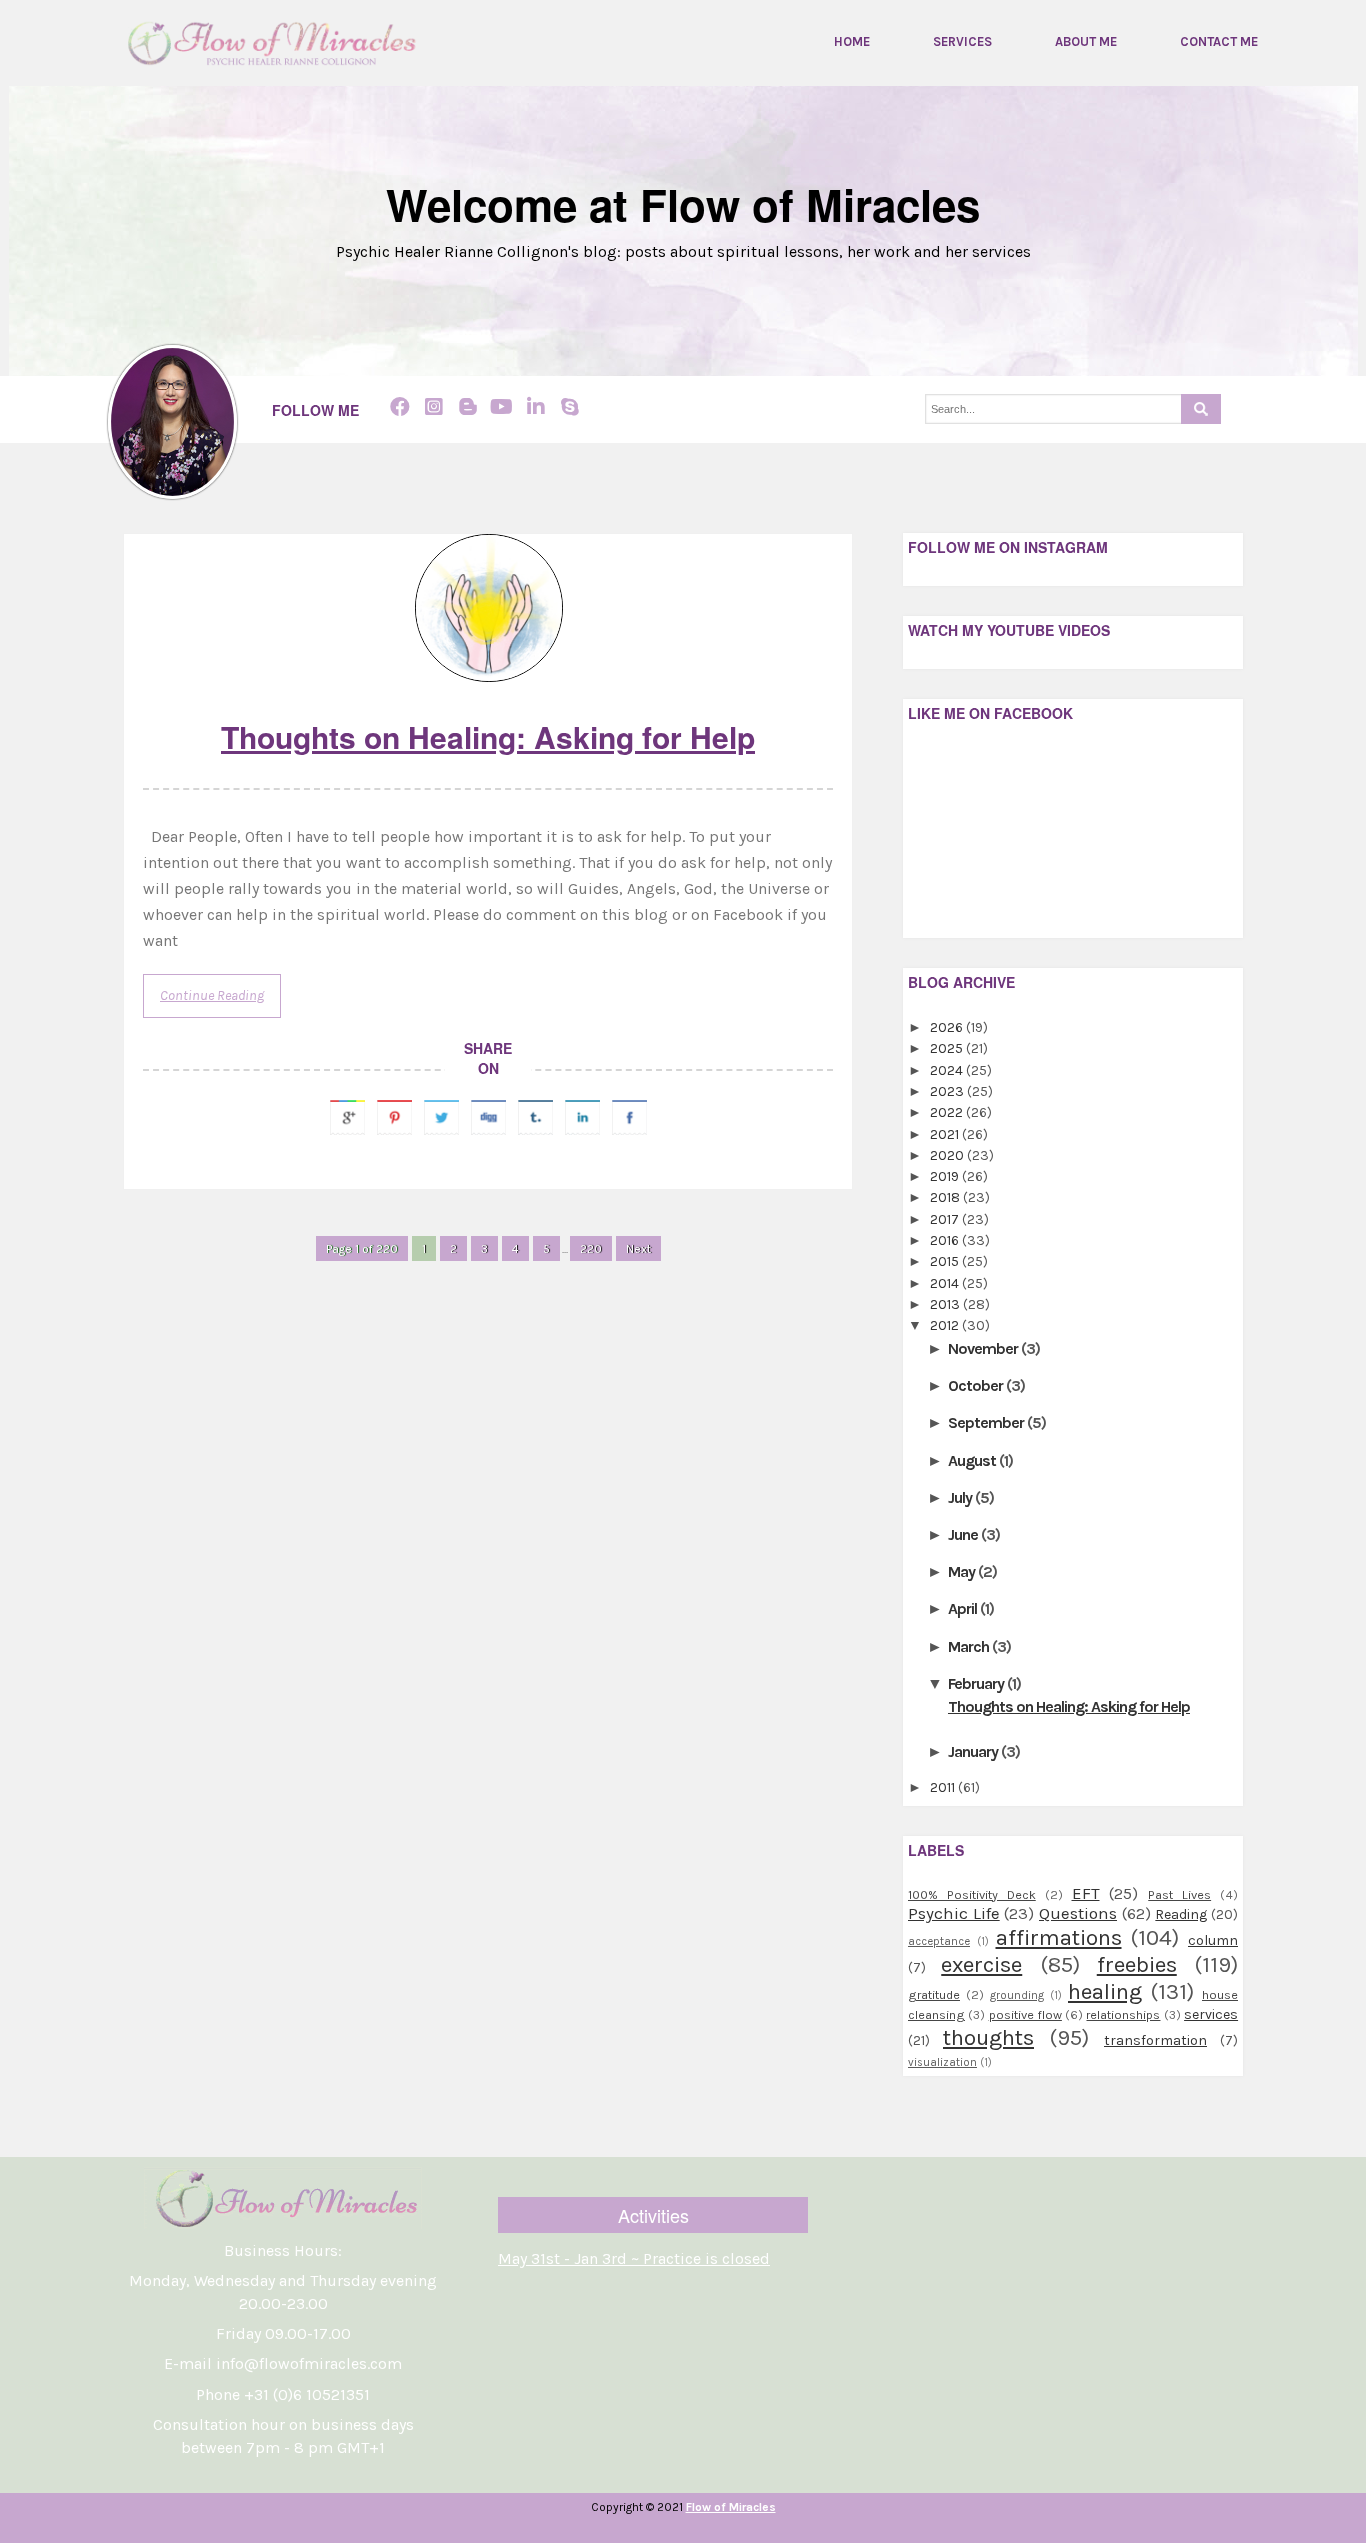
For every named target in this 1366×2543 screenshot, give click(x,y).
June (964, 1534)
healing (1105, 1991)
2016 (946, 1240)
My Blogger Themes (772, 2529)
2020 (948, 1155)
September (987, 1422)
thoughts (988, 2037)
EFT (1086, 1893)
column (1213, 1940)
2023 (948, 1091)
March (970, 1646)
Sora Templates (645, 2529)
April (964, 1608)
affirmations (1059, 1937)
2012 (946, 1325)
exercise (981, 1964)
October (977, 1385)
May (963, 1571)
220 (591, 1249)
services (1211, 2014)
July (961, 1497)
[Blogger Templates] (849, 1266)
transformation (1155, 2040)
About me (1086, 42)
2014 (946, 1283)
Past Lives (1179, 1894)
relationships (1123, 2014)
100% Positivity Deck (972, 1894)
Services (962, 42)
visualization (942, 2062)
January (974, 1751)
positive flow (1025, 2014)
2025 (948, 1048)
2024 (948, 1070)
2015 (946, 1261)
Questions (1078, 1913)
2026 (948, 1027)
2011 (944, 1787)
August (973, 1460)
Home (852, 42)
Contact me (1219, 42)
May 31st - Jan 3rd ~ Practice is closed (634, 2258)
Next (638, 1249)
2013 (946, 1304)
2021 (946, 1134)
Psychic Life (954, 1913)
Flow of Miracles (731, 2507)
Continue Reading (212, 995)
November (984, 1348)
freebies (1137, 1964)
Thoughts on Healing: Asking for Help (488, 736)
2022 (948, 1112)
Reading (1181, 1914)
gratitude (934, 1994)
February (977, 1683)
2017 (946, 1219)
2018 (946, 1197)
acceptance (939, 1941)
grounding (1017, 1995)
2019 (946, 1176)
